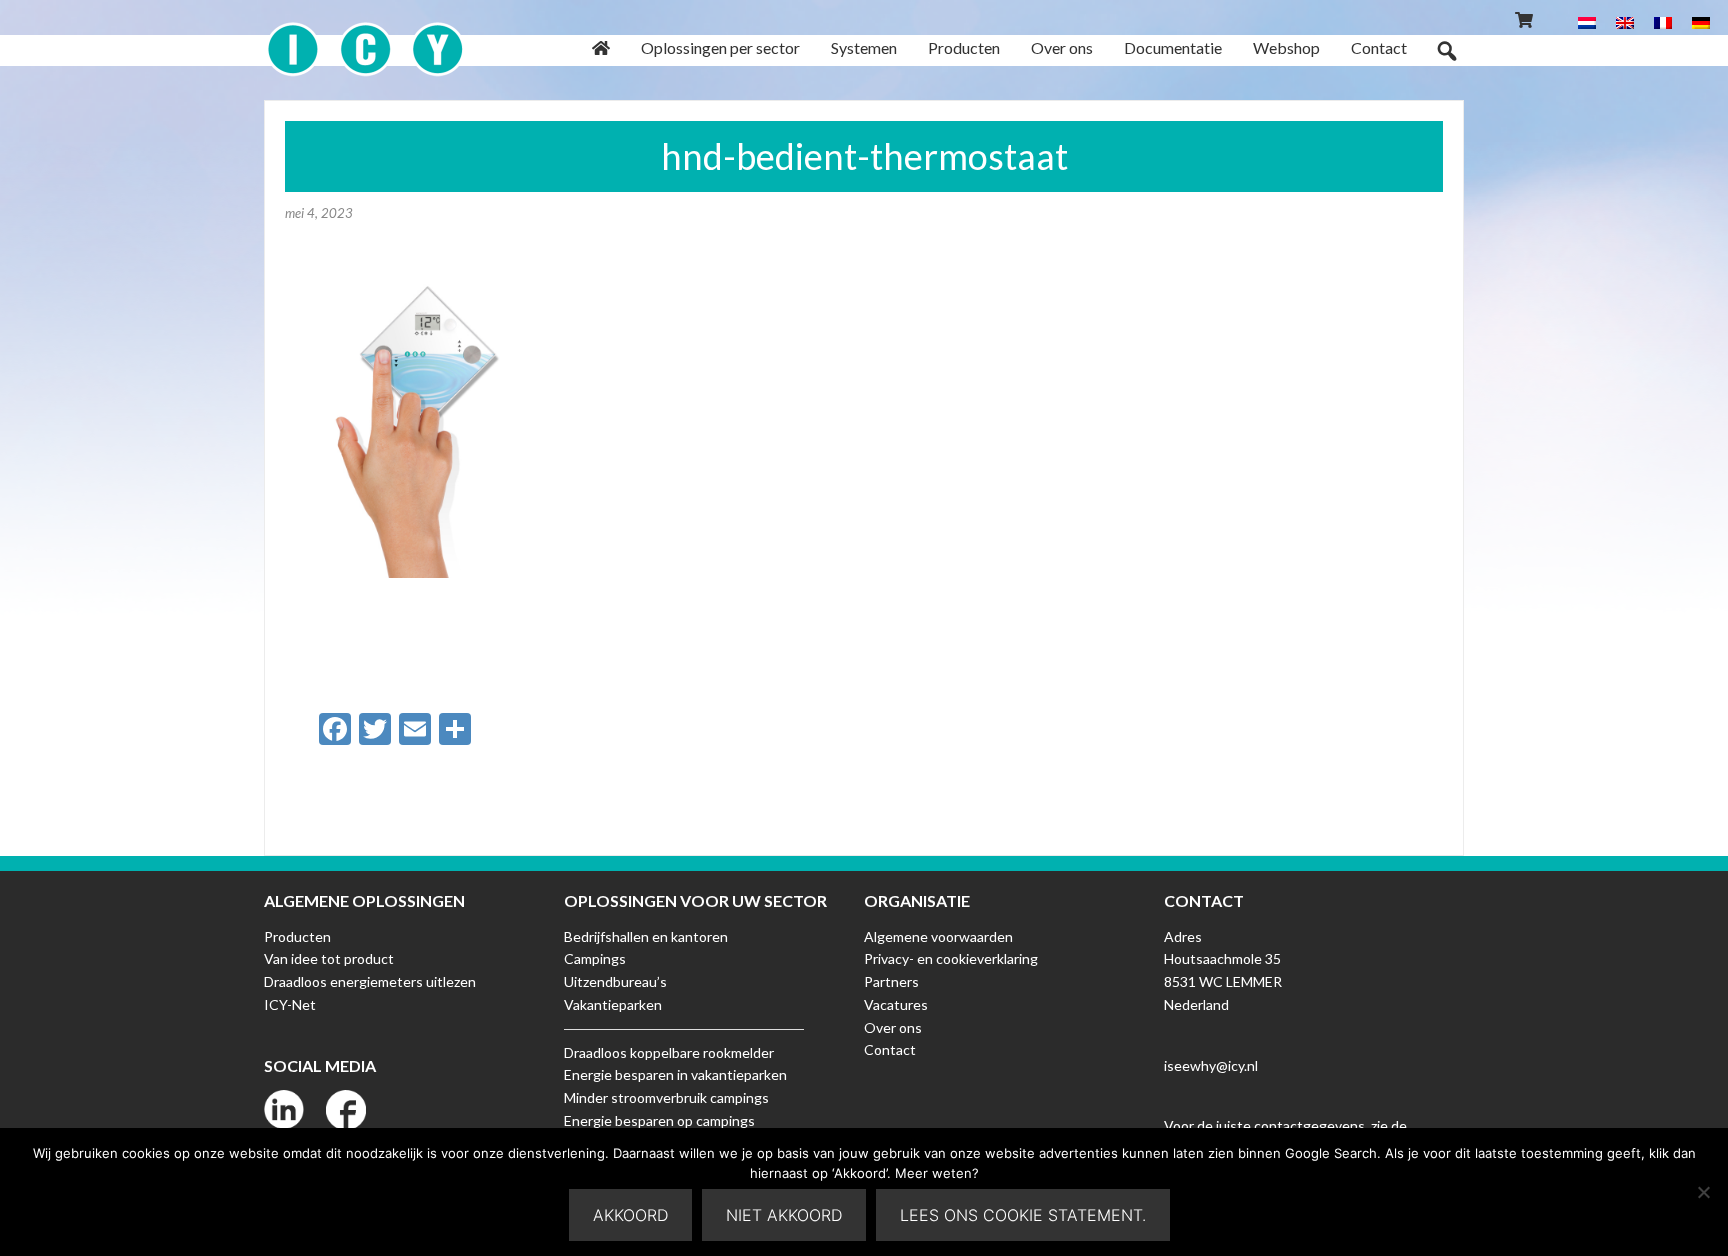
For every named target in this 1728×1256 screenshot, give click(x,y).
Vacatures (896, 1004)
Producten (297, 936)
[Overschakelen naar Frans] (1663, 21)
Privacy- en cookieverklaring (951, 958)
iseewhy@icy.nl (1211, 1065)
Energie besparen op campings (659, 1120)
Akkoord (630, 1215)
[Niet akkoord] (1703, 1192)
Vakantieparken (613, 1004)
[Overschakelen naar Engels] (1625, 21)
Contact (890, 1049)
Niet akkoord (784, 1215)
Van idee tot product (329, 958)
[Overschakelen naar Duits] (1701, 21)
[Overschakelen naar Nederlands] (1587, 21)
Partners (891, 981)
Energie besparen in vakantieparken (675, 1074)
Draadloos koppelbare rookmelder (669, 1052)
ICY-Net (290, 1004)
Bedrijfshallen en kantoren (646, 936)
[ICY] (365, 38)
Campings (595, 958)
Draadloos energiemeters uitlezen (370, 981)
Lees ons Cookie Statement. (1023, 1215)
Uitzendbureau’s (615, 981)
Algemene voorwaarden (938, 936)
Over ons (893, 1027)
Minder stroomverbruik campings (666, 1097)
